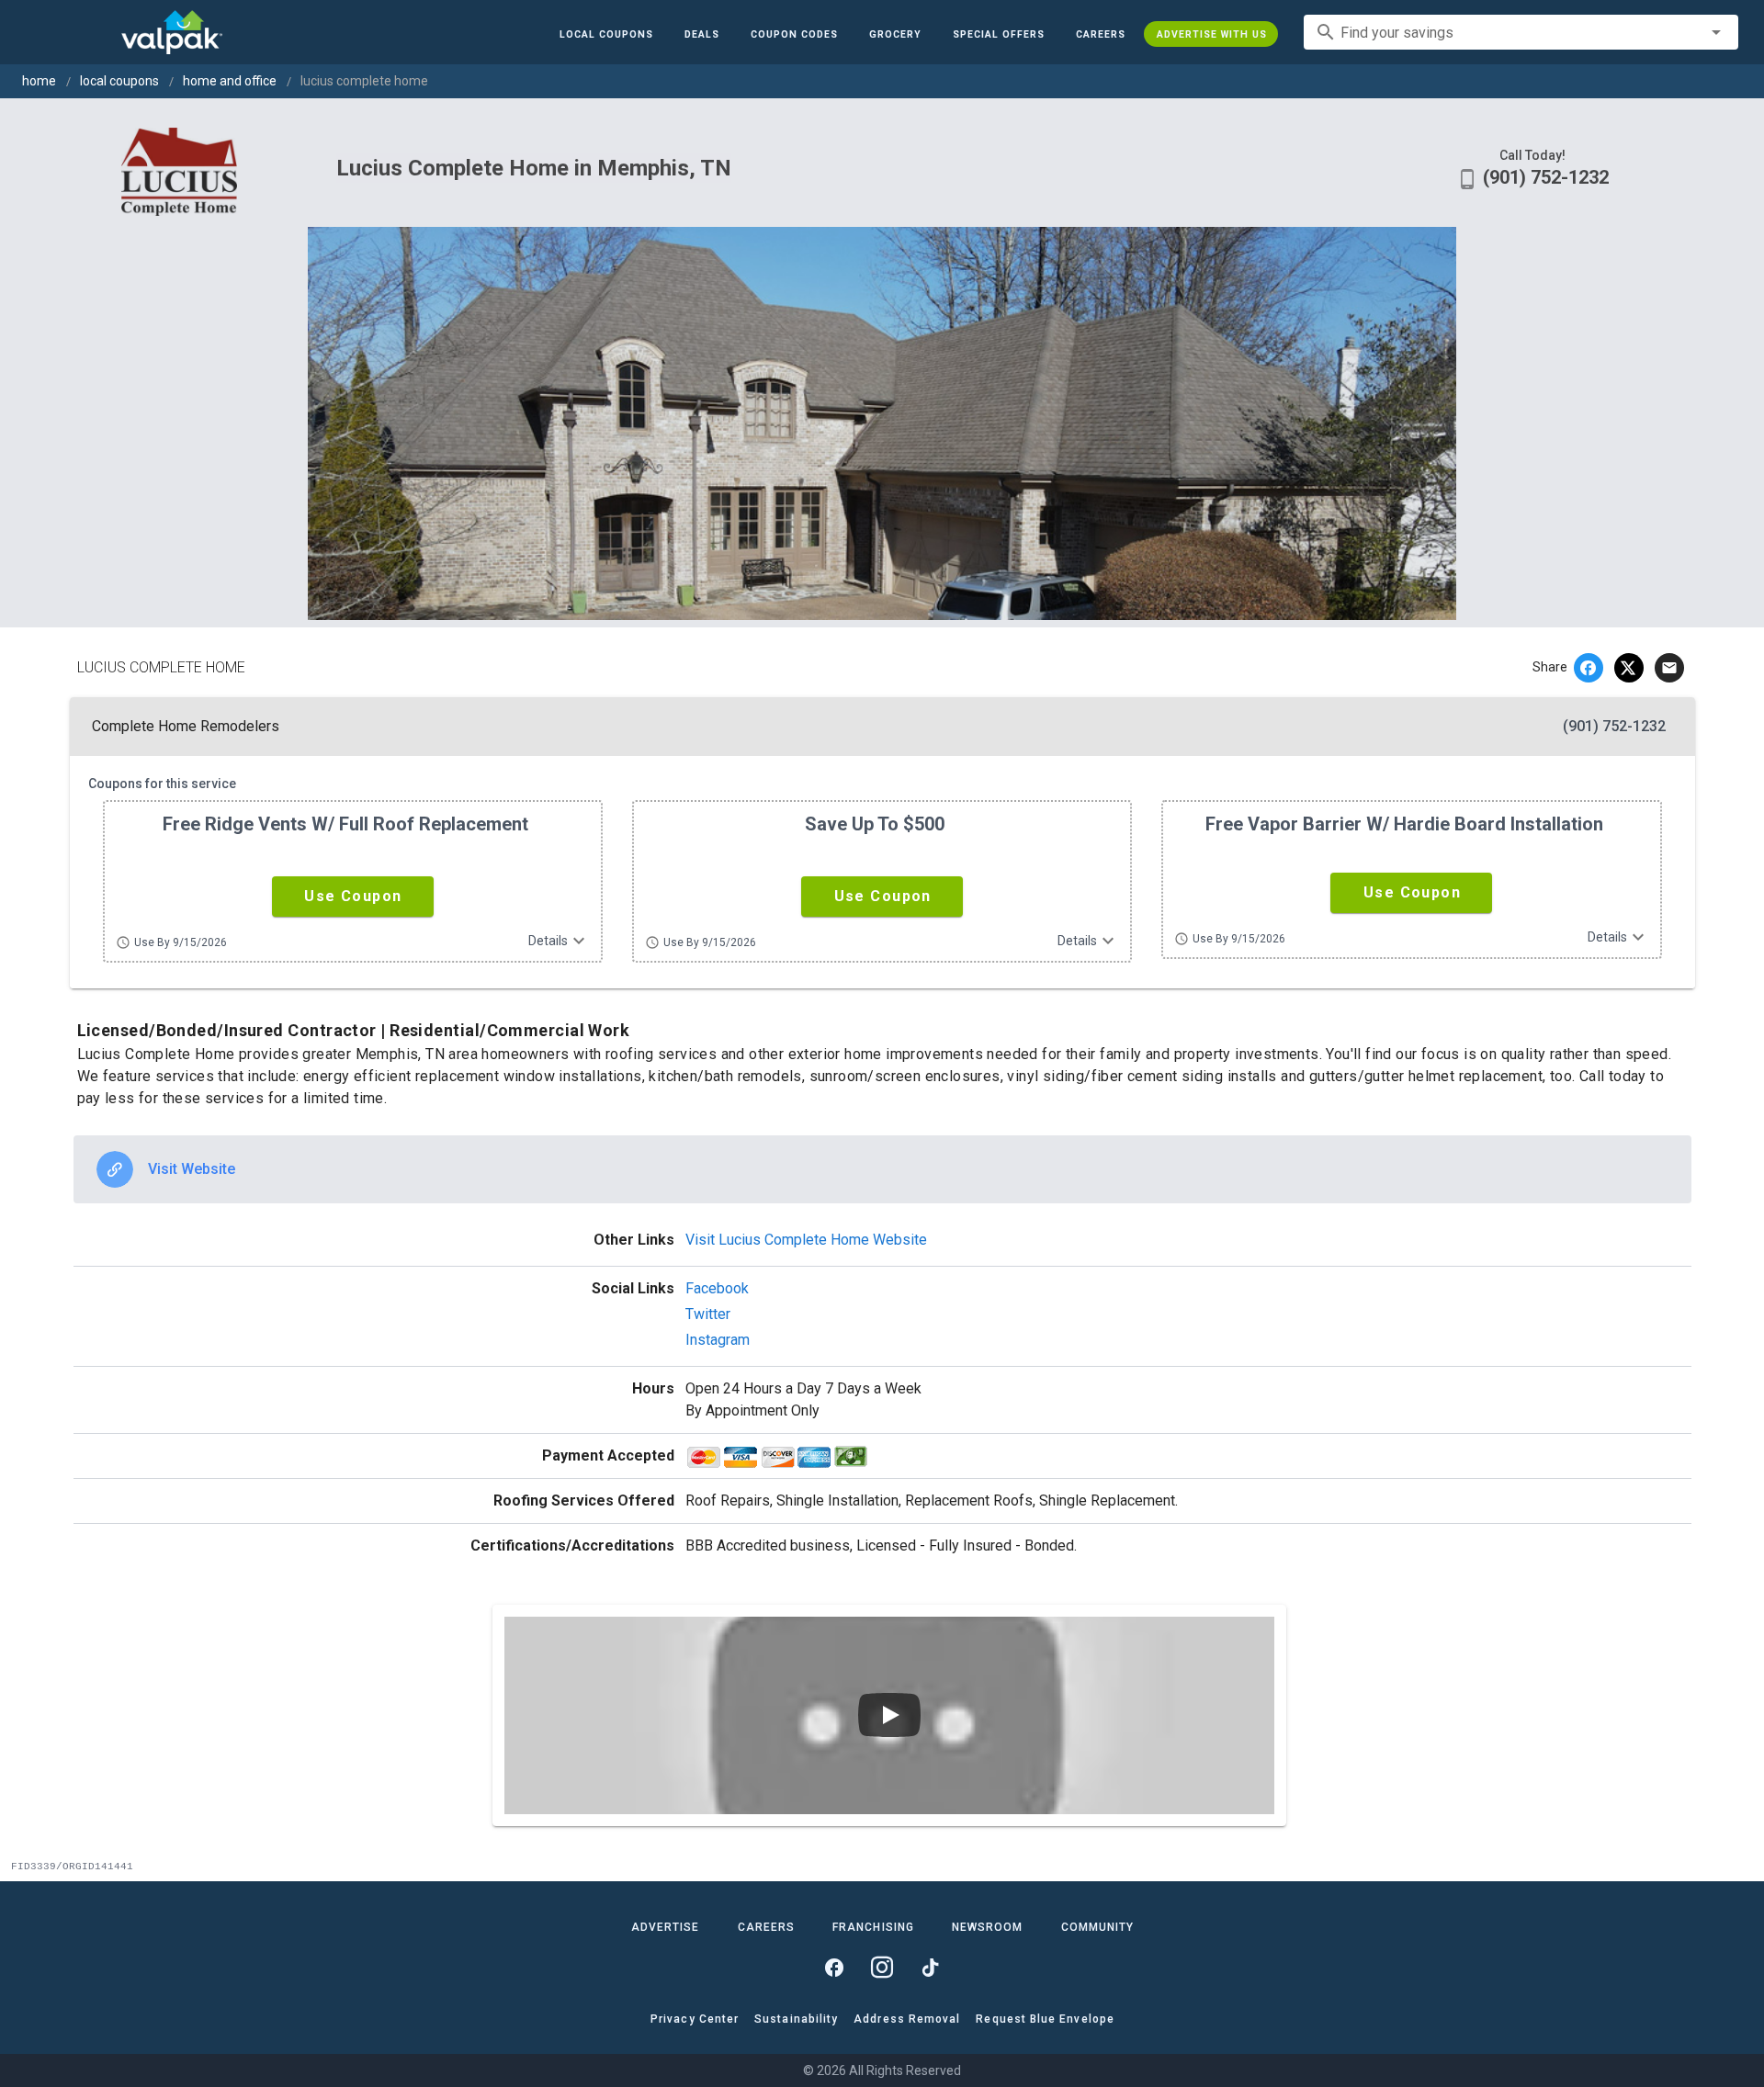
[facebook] (1589, 668)
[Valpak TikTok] (930, 1968)
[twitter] (1629, 668)
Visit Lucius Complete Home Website (806, 1240)
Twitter (708, 1314)
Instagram (718, 1340)
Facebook (717, 1288)
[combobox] (1521, 32)
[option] (882, 1169)
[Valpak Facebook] (834, 1968)
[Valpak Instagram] (882, 1968)
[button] (998, 34)
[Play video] (889, 1715)
